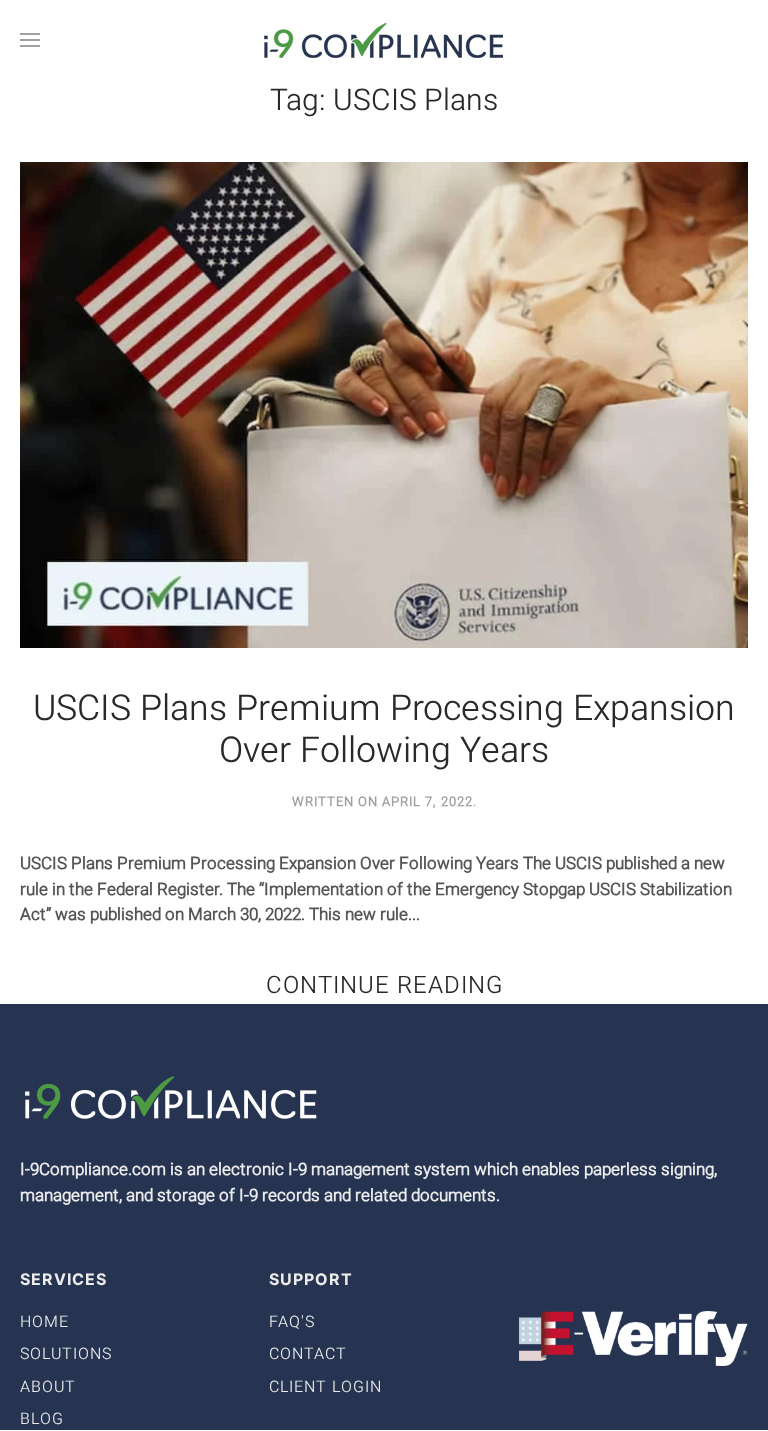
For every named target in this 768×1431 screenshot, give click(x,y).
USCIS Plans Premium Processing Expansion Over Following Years (384, 730)
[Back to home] (384, 40)
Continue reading (384, 985)
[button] (30, 40)
